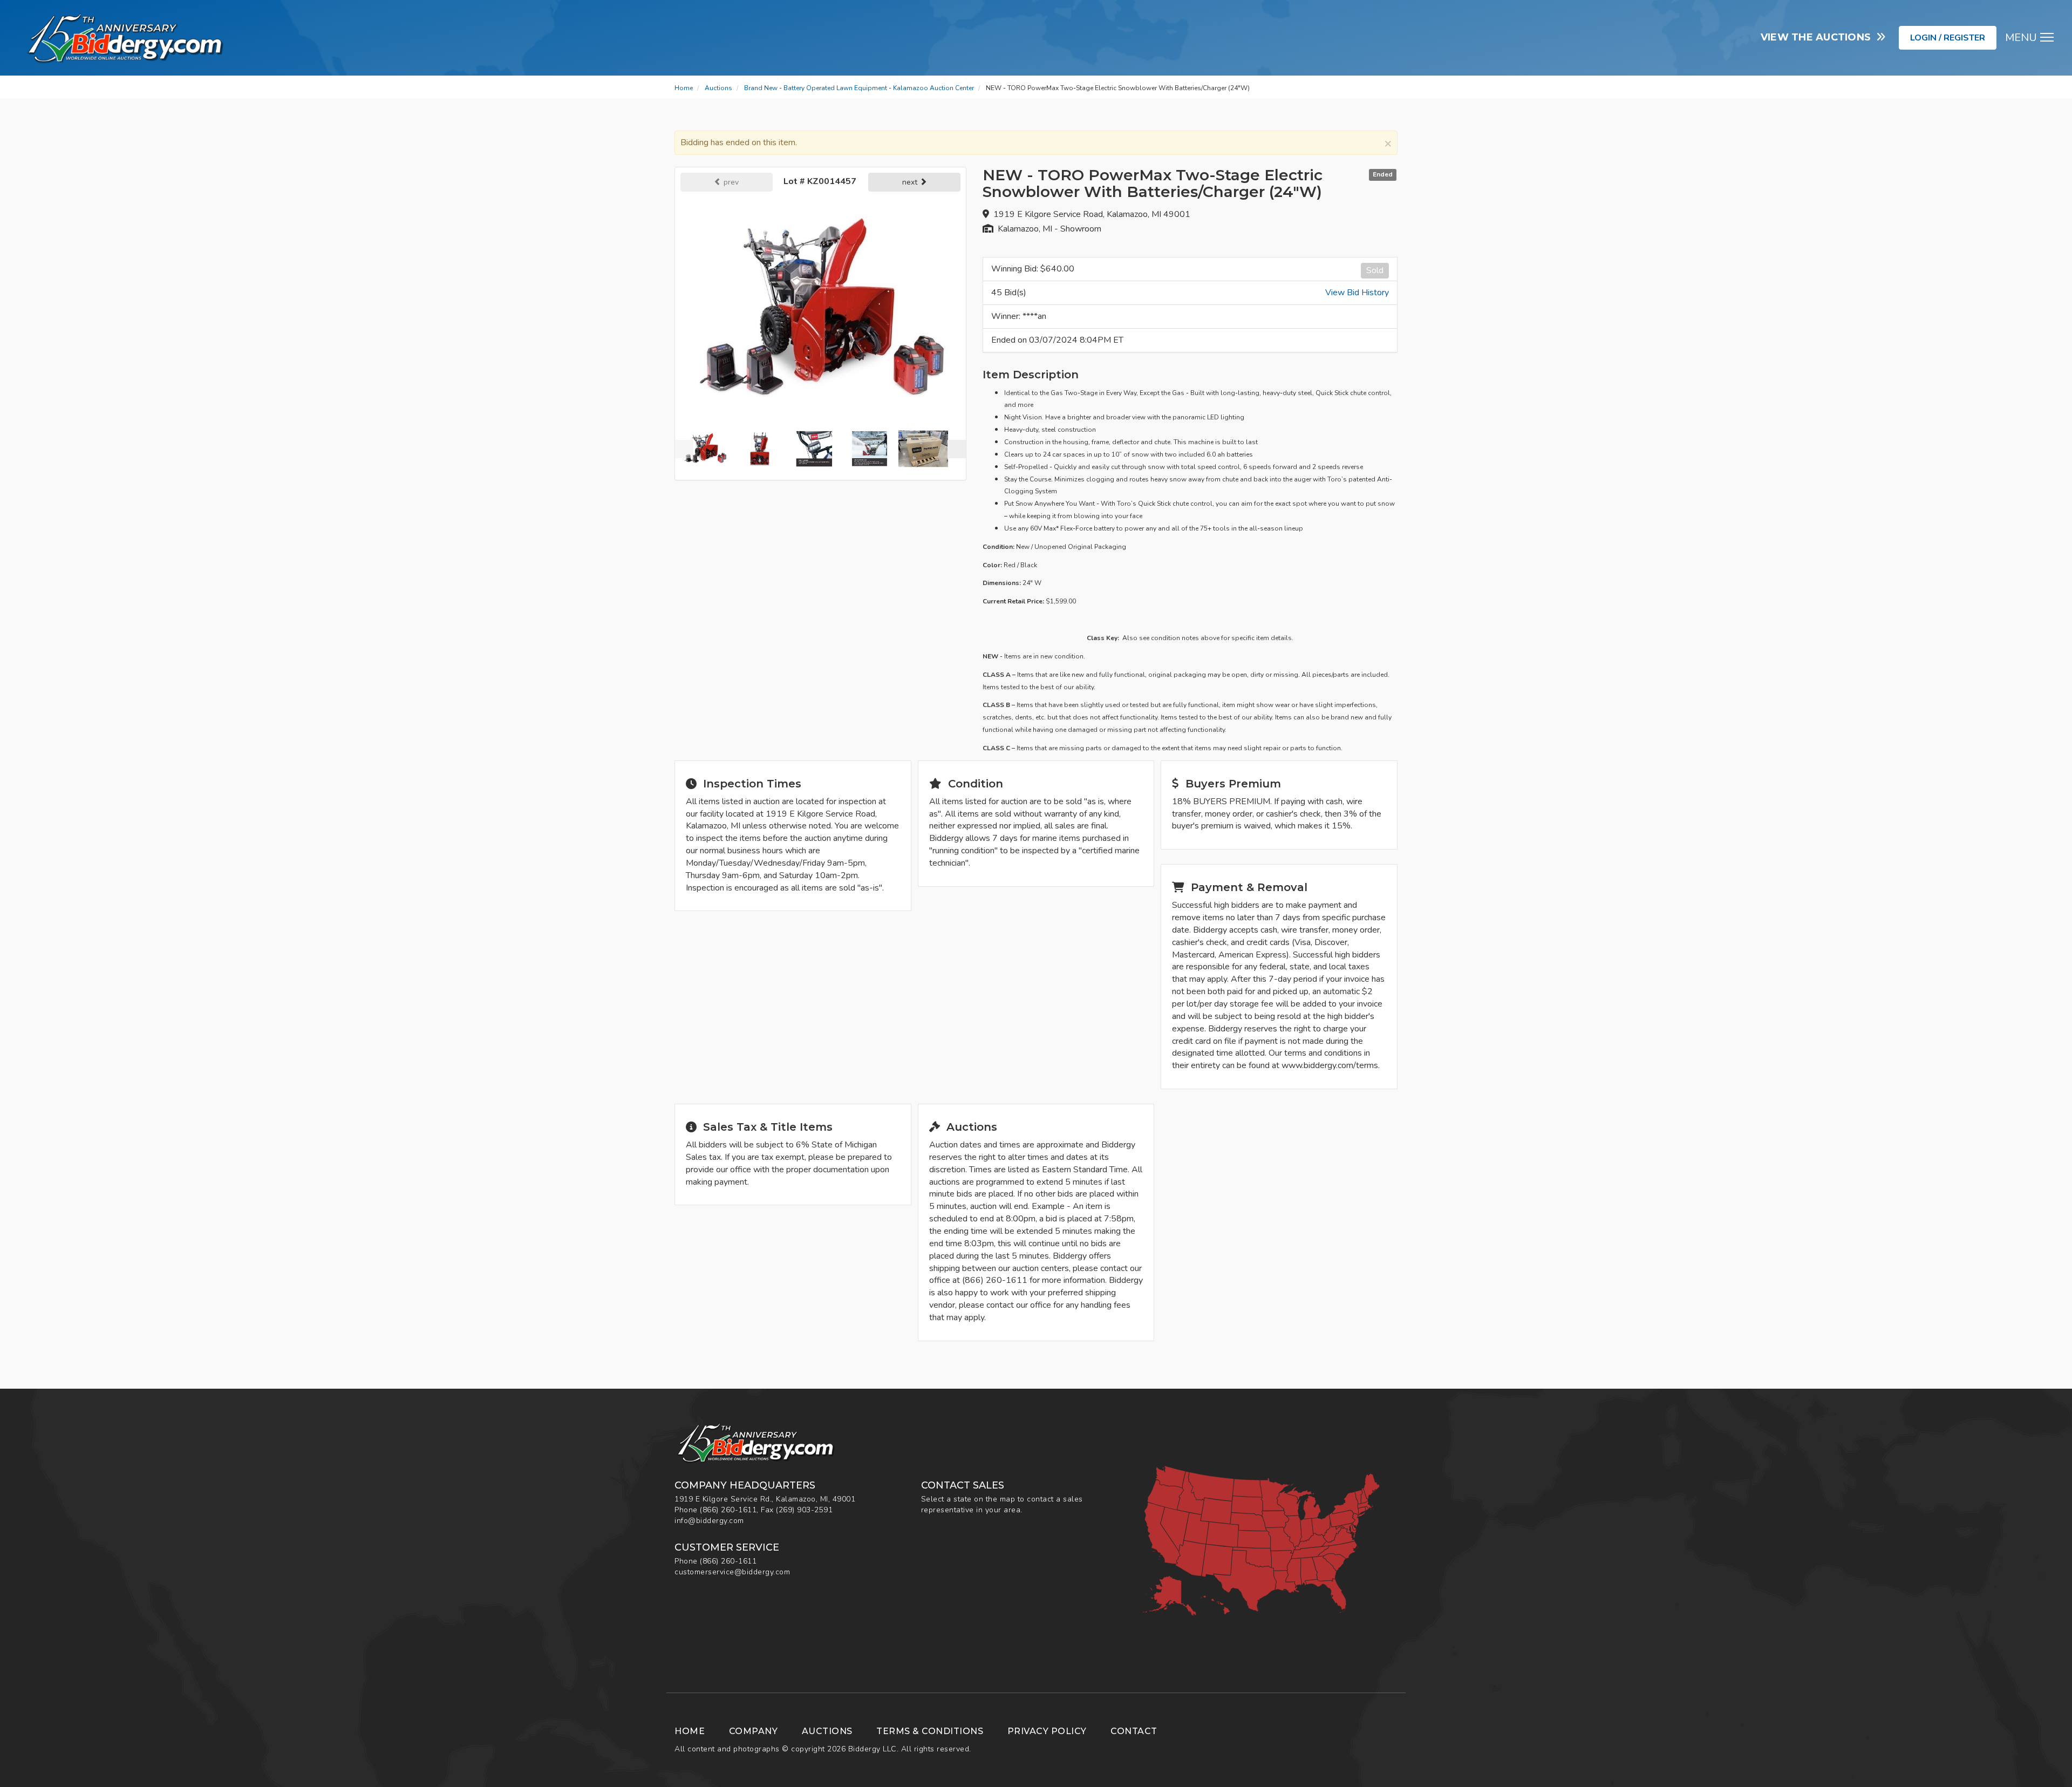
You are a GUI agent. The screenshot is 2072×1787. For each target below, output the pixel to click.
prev (730, 182)
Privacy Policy (1047, 1731)
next (911, 182)
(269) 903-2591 (804, 1510)
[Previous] (684, 449)
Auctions (718, 88)
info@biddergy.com (709, 1521)
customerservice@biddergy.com (732, 1572)
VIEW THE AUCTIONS (1819, 37)
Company (754, 1731)
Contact (1134, 1731)
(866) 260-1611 (728, 1510)
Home (684, 88)
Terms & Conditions (930, 1731)
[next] (957, 449)
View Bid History (1357, 293)
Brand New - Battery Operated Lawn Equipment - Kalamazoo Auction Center (859, 88)
